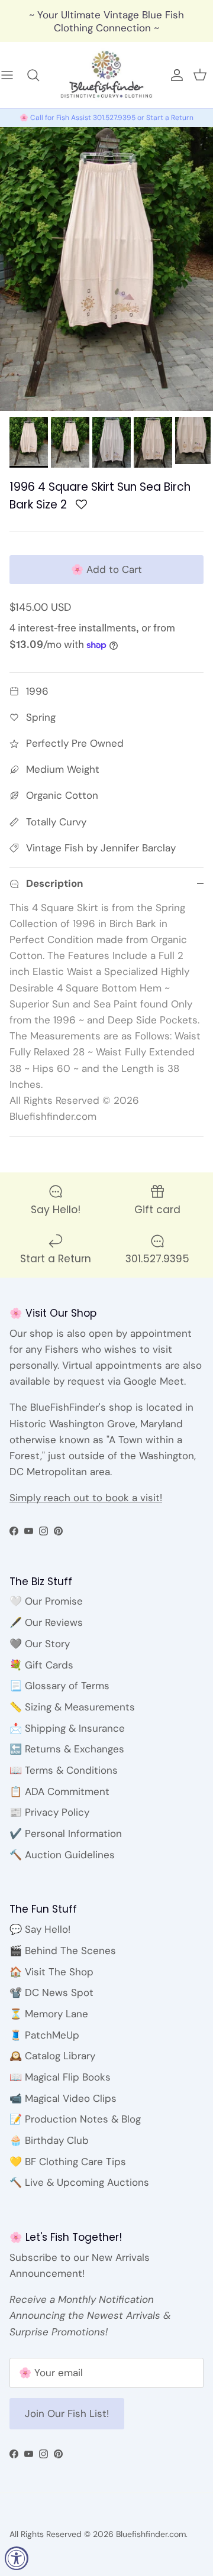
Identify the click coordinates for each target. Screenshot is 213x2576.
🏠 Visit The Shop (51, 1972)
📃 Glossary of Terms (59, 1686)
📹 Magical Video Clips (63, 2098)
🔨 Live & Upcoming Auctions (79, 2182)
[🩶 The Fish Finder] (39, 75)
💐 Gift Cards (41, 1665)
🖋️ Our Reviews (46, 1622)
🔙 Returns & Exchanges (67, 1749)
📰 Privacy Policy (49, 1812)
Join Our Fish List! (67, 2413)
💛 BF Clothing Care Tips (68, 2162)
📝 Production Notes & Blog (75, 2119)
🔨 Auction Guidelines (62, 1855)
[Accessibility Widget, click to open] (17, 2558)
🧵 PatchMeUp (44, 2035)
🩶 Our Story (40, 1644)
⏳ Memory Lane (49, 2014)
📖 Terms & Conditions (64, 1770)
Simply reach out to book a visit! (86, 1498)
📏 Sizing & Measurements (72, 1707)
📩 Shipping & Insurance (67, 1728)
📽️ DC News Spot (51, 1992)
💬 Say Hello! (40, 1929)
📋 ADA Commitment (59, 1791)
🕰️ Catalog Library (52, 2056)
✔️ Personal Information (66, 1833)
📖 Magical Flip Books (60, 2077)
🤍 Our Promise (46, 1601)
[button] (81, 508)
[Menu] (13, 75)
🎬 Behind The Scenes (63, 1950)
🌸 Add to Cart (106, 569)
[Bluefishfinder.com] (106, 75)
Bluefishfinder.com (151, 2534)
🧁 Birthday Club (49, 2140)
